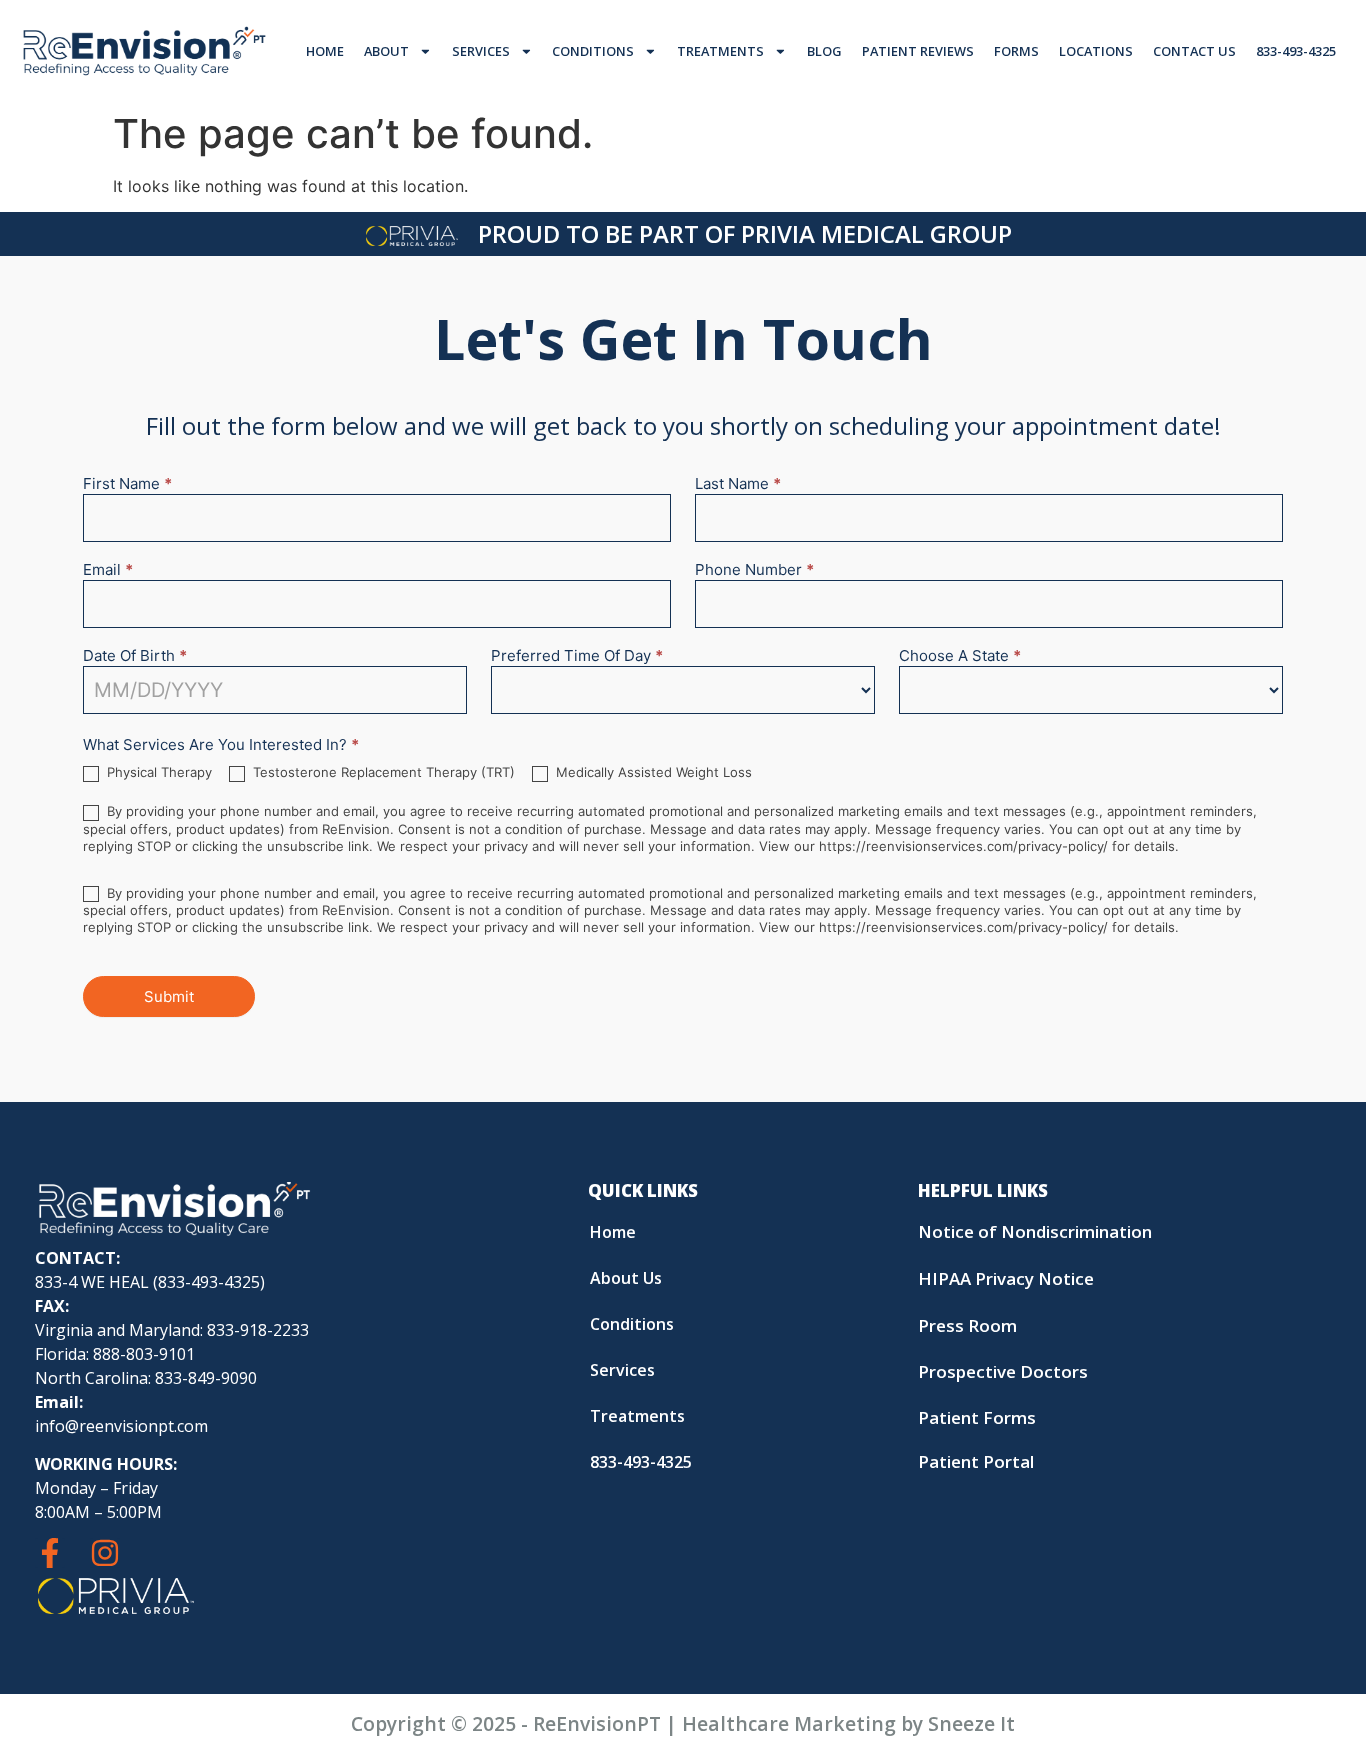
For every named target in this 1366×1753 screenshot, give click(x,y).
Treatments (720, 51)
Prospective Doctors (1003, 1371)
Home (325, 51)
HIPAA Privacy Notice (1006, 1278)
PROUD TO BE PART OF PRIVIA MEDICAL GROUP (745, 233)
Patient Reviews (918, 51)
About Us (626, 1278)
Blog (824, 51)
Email (108, 570)
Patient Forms (977, 1417)
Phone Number (754, 570)
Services (481, 51)
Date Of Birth (135, 656)
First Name (127, 484)
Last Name (738, 484)
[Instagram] (105, 1553)
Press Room (967, 1325)
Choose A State (960, 656)
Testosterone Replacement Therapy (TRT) (382, 772)
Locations (1096, 51)
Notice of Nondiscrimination (1035, 1231)
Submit (169, 996)
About (386, 51)
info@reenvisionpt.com (121, 1426)
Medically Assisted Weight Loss (652, 772)
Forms (1016, 51)
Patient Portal (976, 1461)
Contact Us (1194, 51)
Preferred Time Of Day (577, 656)
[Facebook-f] (50, 1553)
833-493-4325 (1296, 51)
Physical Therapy (157, 772)
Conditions (593, 51)
